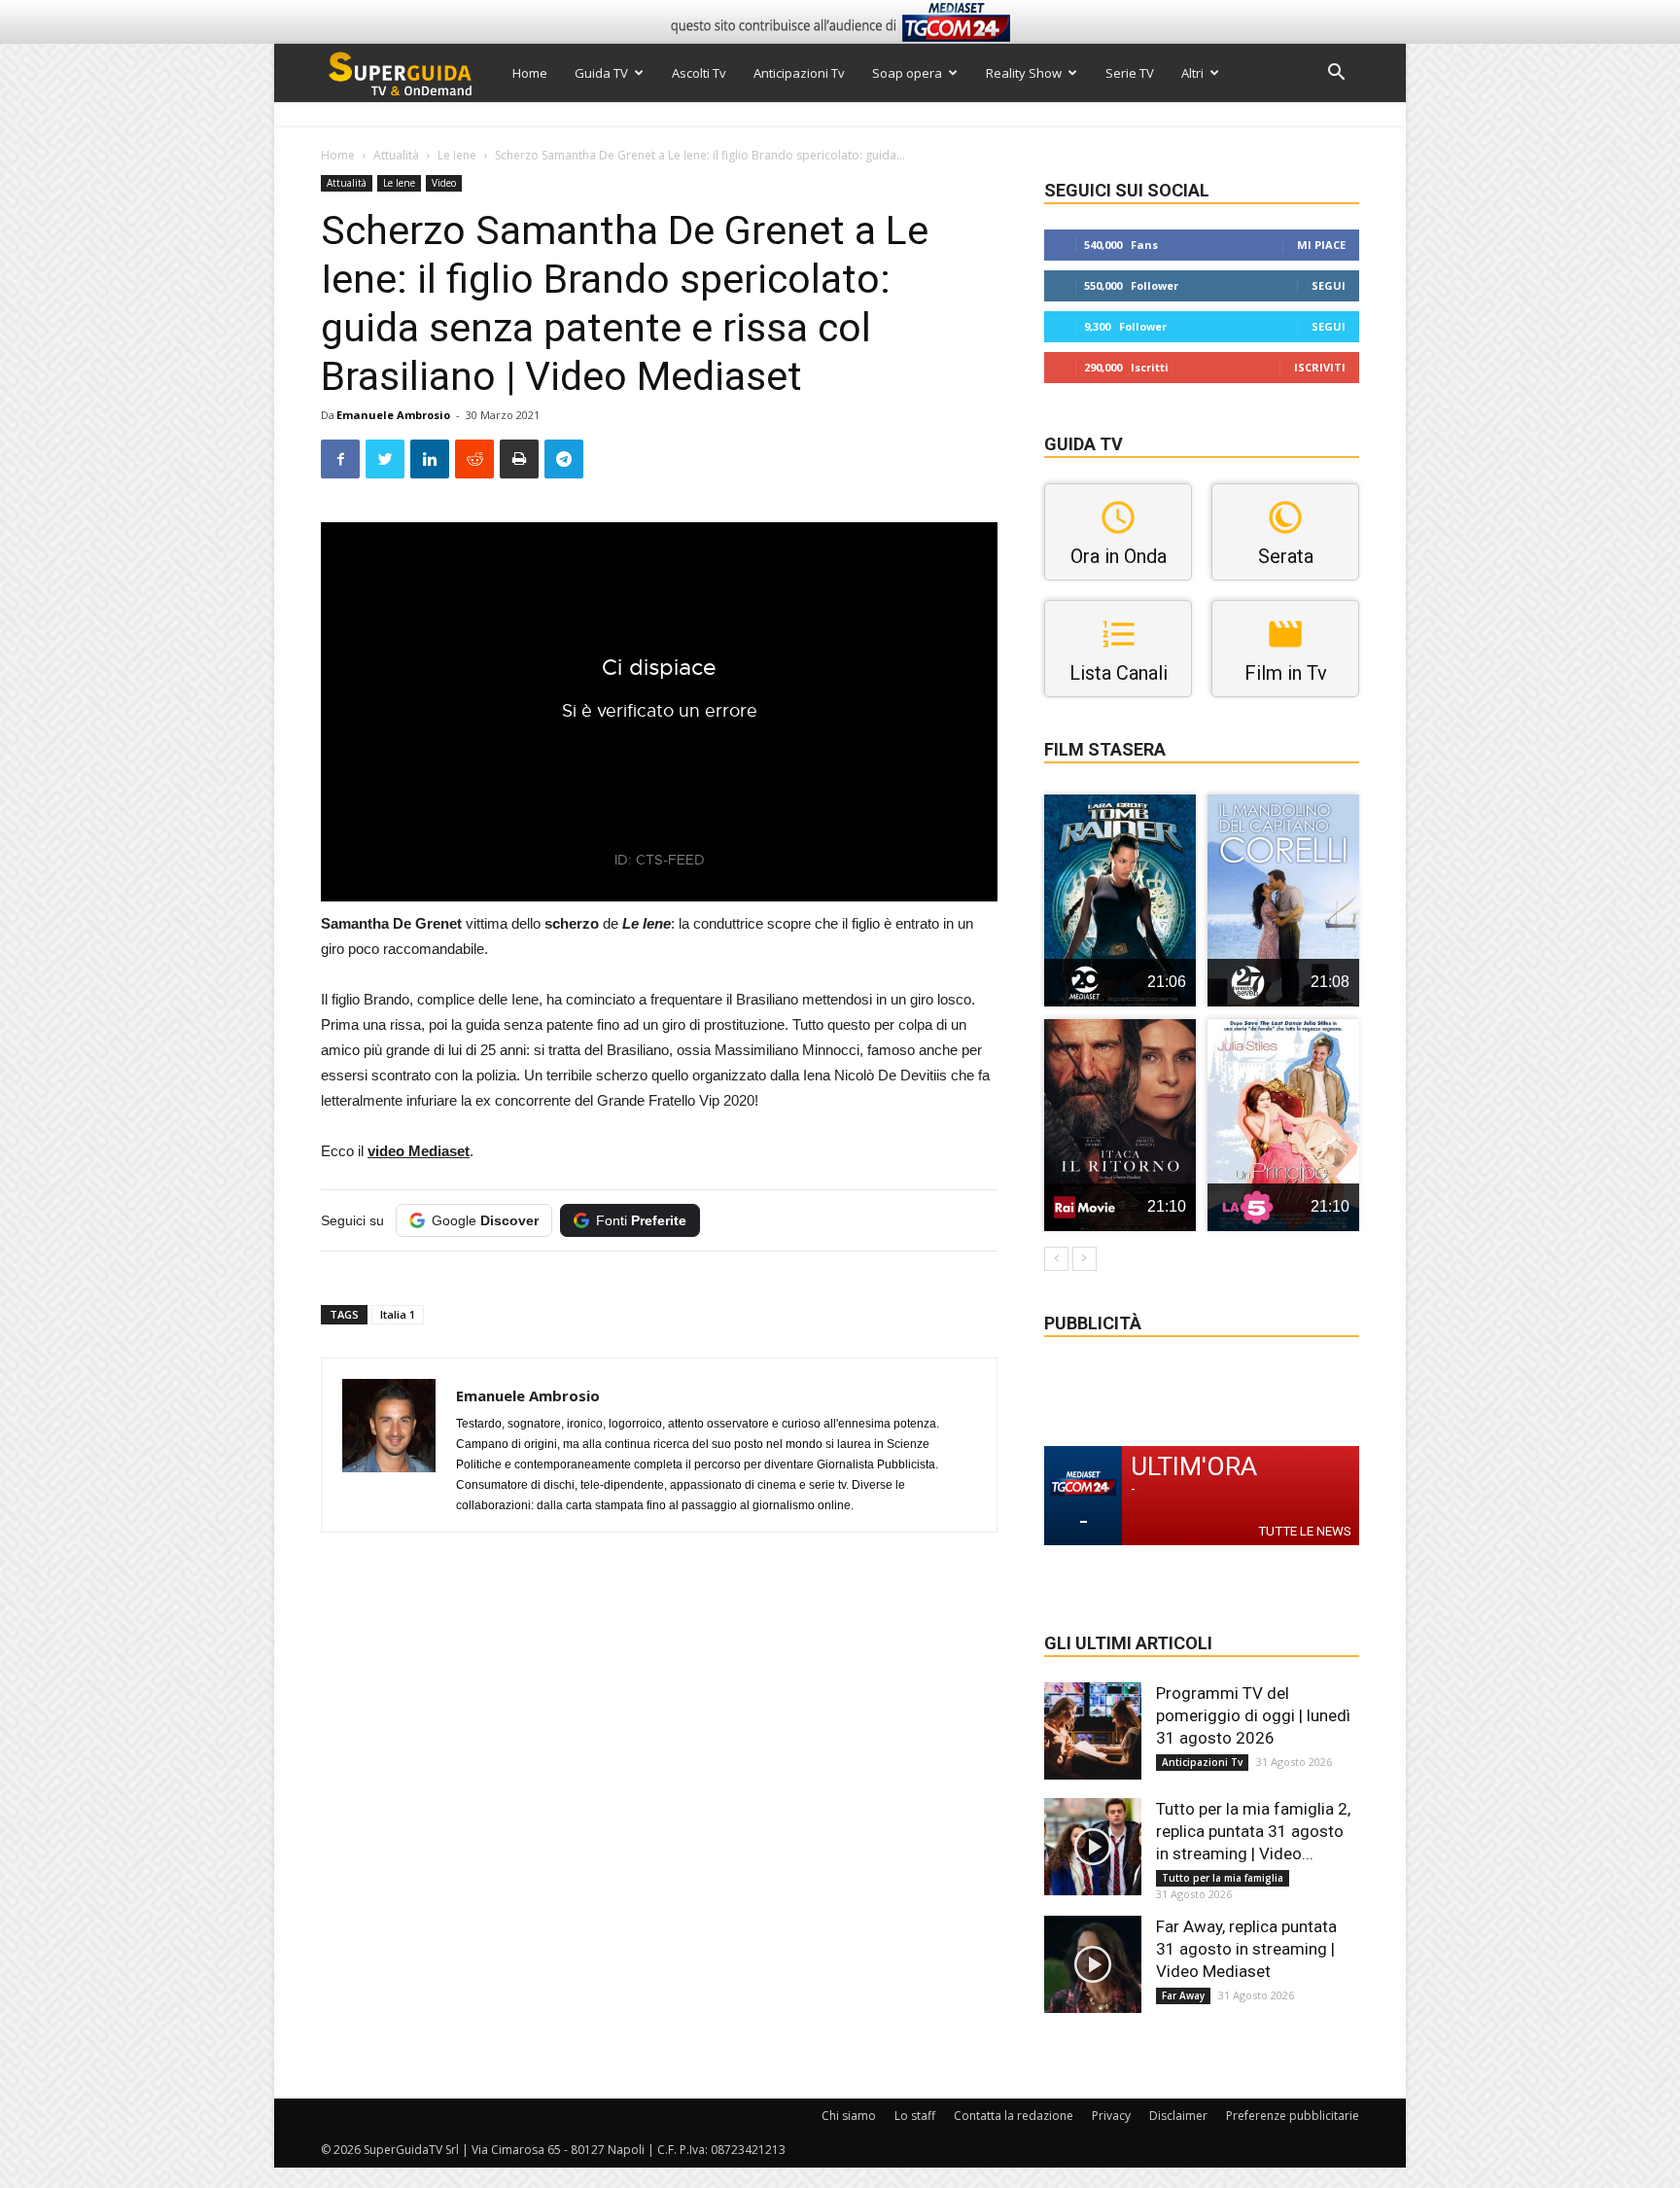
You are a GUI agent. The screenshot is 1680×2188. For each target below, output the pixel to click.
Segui (1329, 285)
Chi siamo (849, 2116)
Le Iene (457, 155)
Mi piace (1321, 245)
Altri (1192, 73)
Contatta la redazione (1014, 2116)
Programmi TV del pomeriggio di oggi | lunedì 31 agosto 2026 (1253, 1715)
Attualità (396, 155)
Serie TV (1130, 73)
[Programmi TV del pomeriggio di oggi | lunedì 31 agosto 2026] (1093, 1731)
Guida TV (601, 73)
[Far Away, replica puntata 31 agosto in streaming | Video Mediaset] (1093, 1964)
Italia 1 (398, 1314)
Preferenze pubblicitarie (1293, 2116)
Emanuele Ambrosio (393, 415)
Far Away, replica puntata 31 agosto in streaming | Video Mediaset (1246, 1949)
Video (444, 183)
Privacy (1111, 2116)
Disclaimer (1178, 2116)
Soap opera (907, 73)
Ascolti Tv (699, 73)
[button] (1336, 74)
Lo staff (915, 2116)
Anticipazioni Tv (799, 73)
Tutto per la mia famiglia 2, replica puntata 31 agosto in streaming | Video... (1253, 1831)
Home (530, 73)
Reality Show (1024, 73)
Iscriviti (1320, 367)
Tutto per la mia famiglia (1223, 1878)
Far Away (1183, 1995)
